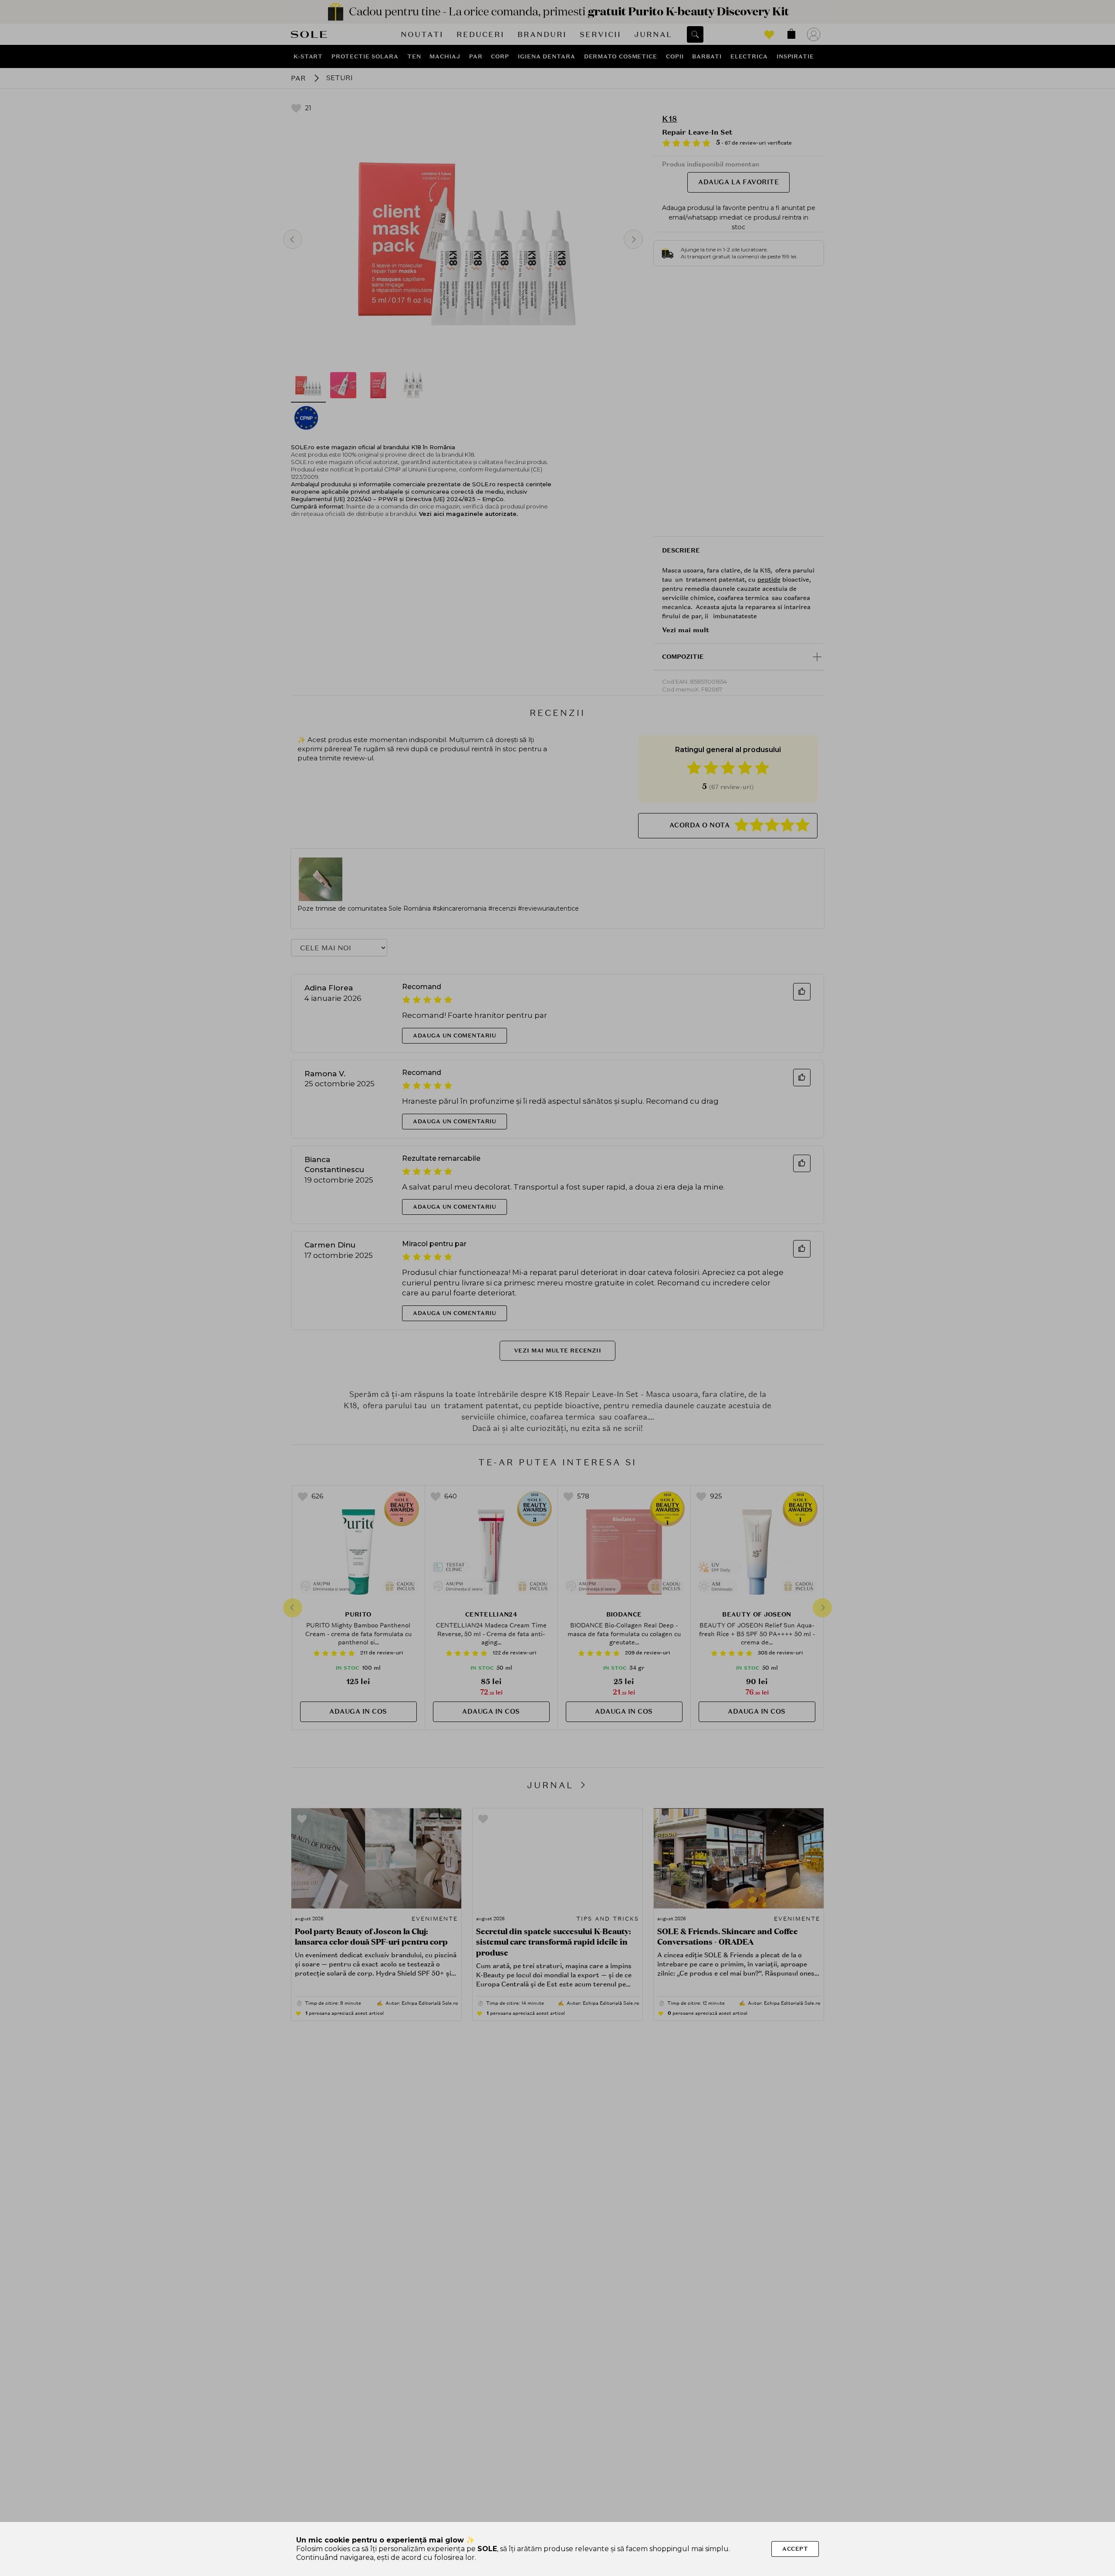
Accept (795, 2549)
